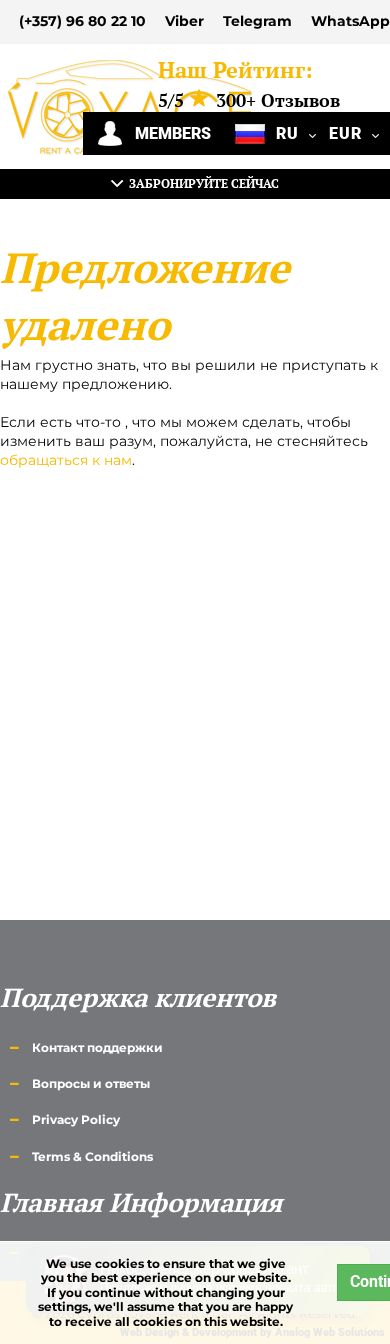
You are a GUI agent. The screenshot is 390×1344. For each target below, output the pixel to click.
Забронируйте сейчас (201, 183)
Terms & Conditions (92, 1156)
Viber (184, 21)
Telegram (257, 21)
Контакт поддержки (97, 1047)
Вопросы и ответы (91, 1083)
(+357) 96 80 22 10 (82, 21)
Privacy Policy (76, 1119)
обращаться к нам (66, 460)
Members (167, 133)
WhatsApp (350, 21)
